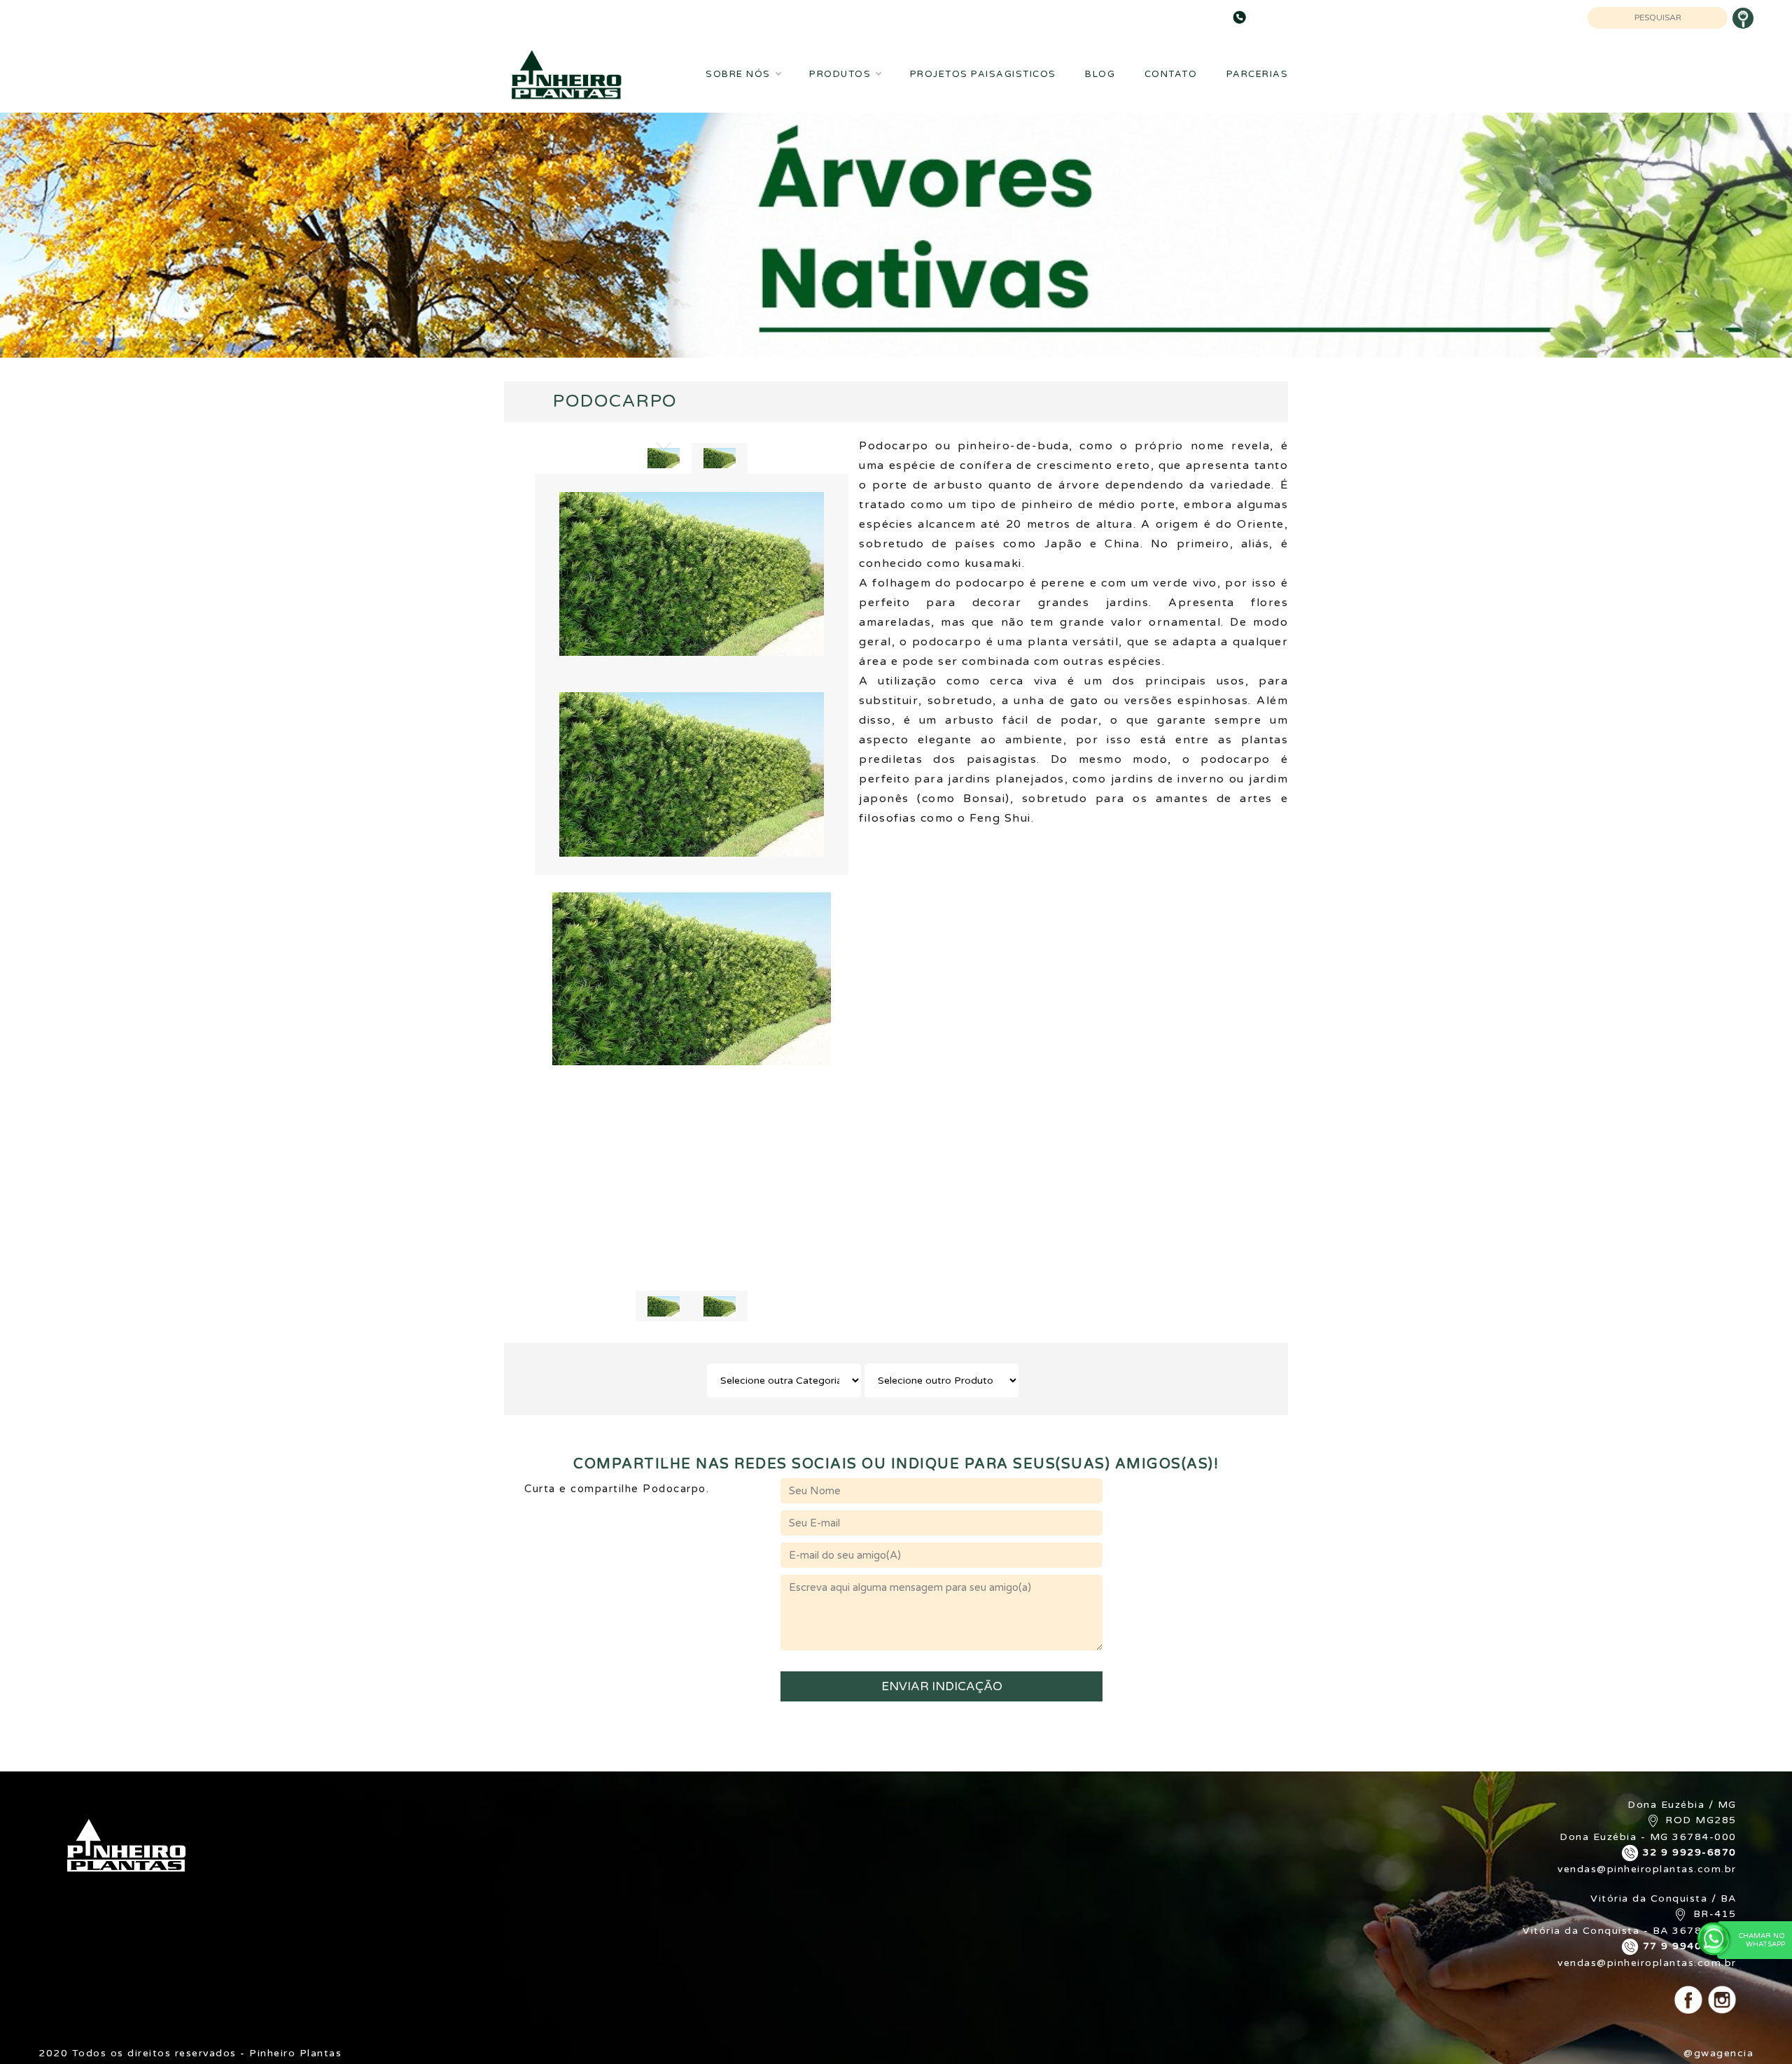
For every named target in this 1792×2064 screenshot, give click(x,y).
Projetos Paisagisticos (983, 74)
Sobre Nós (738, 74)
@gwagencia (1718, 2053)
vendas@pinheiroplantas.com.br (1647, 1869)
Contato (1171, 74)
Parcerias (1258, 74)
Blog (1100, 74)
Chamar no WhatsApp (1762, 1940)
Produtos (840, 74)
